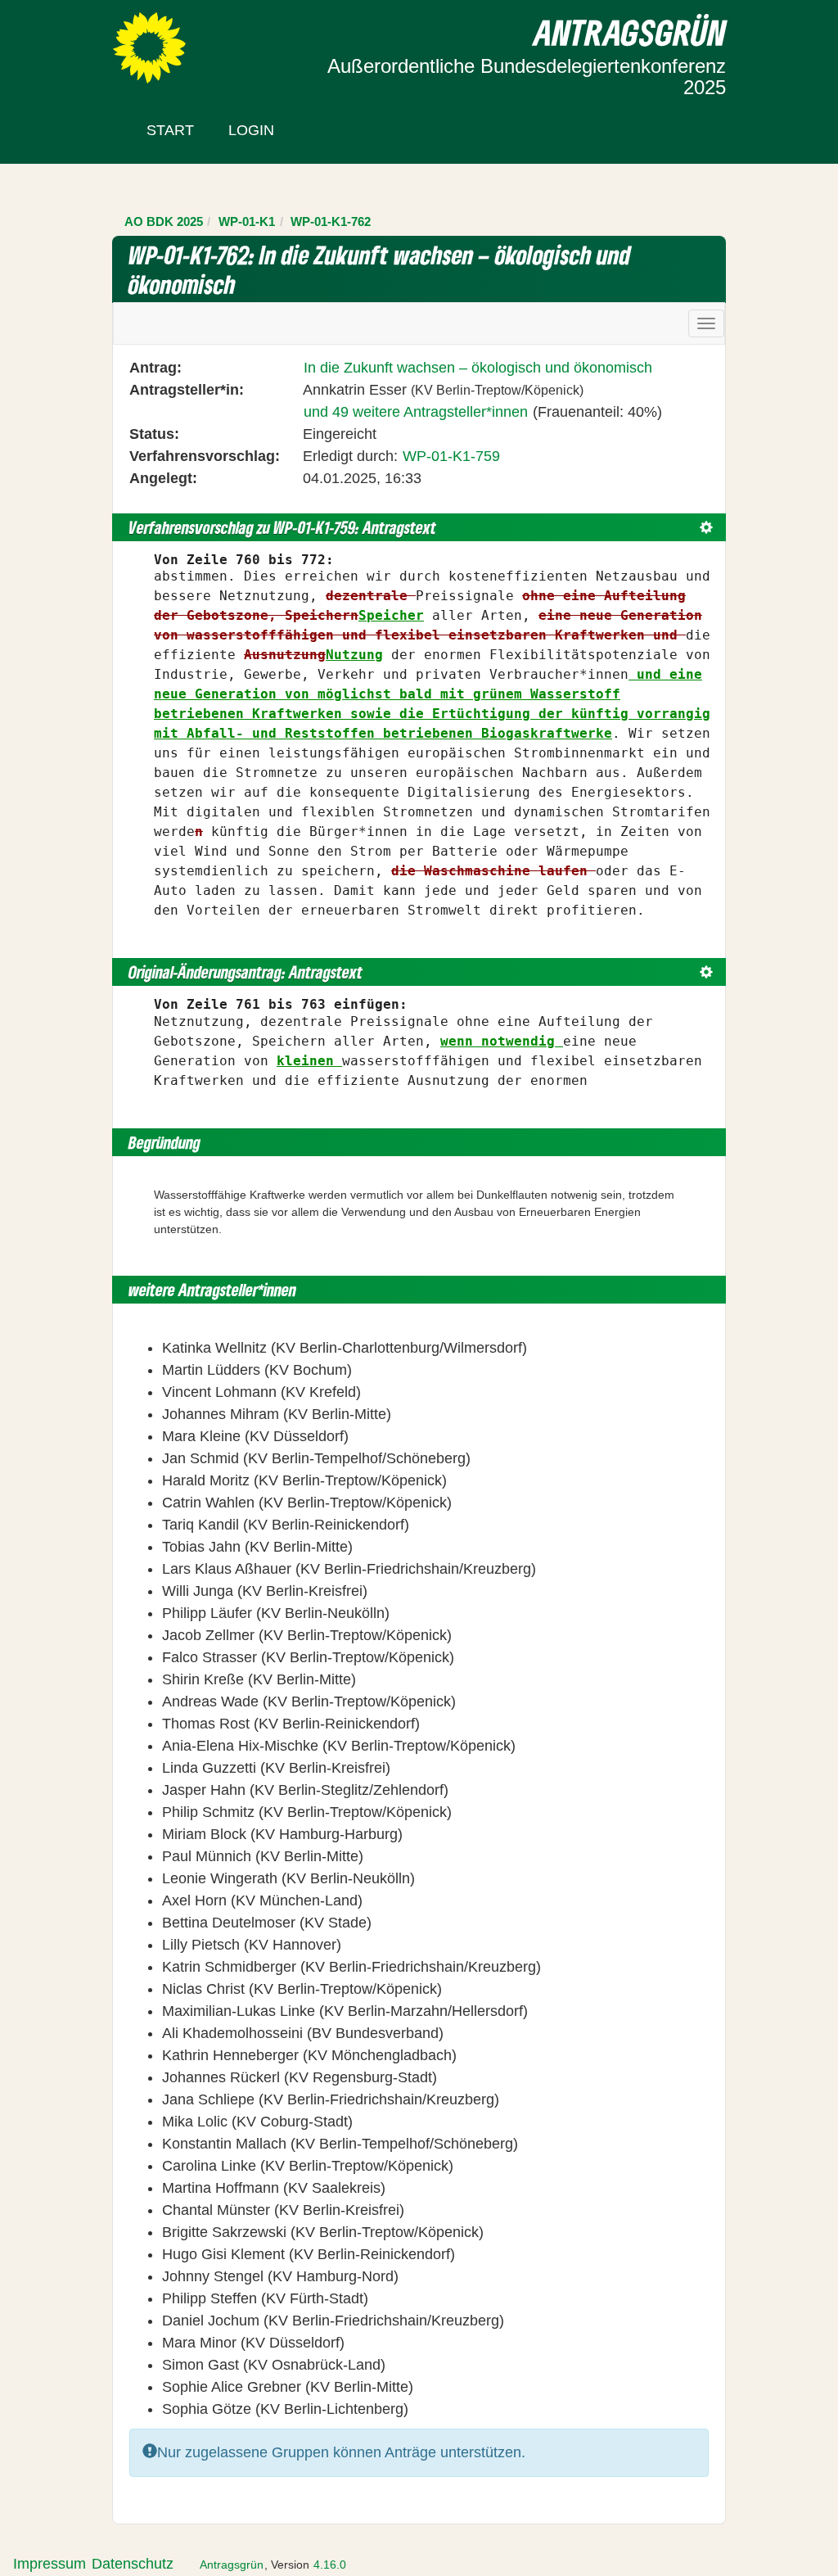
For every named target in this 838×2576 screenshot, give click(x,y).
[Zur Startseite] (149, 47)
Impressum (50, 2564)
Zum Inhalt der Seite (75, 40)
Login (251, 130)
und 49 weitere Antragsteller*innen (416, 412)
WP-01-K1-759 (451, 456)
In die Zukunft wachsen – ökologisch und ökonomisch (478, 368)
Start (170, 130)
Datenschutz (133, 2564)
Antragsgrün (232, 2565)
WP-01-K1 (247, 221)
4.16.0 (330, 2565)
